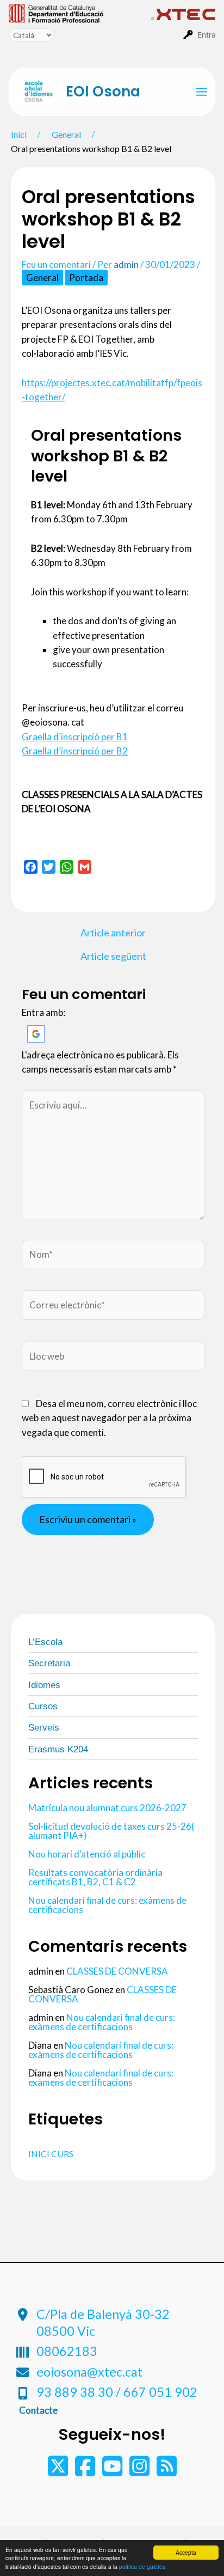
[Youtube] (113, 2471)
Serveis (44, 1728)
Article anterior (113, 933)
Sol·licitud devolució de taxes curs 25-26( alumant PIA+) (111, 1831)
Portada (86, 278)
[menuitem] (80, 13)
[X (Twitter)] (59, 2471)
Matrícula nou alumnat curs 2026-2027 (107, 1808)
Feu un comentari (56, 264)
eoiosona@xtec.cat (89, 2372)
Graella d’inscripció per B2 (75, 751)
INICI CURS (51, 2154)
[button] (36, 1033)
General (42, 278)
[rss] (167, 2471)
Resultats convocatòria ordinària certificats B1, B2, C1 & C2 (95, 1877)
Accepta (186, 2552)
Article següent (113, 956)
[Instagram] (140, 2471)
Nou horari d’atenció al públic (87, 1854)
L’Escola (45, 1642)
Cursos (43, 1706)
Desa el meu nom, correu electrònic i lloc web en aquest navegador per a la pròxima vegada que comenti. (109, 1418)
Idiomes (44, 1685)
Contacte (38, 2410)
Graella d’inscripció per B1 (75, 737)
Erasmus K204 (58, 1749)
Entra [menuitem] (207, 35)
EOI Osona (103, 92)
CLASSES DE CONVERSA (117, 1971)
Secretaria (49, 1663)
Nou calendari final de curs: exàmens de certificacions (107, 1905)
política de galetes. (143, 2566)
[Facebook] (86, 2471)
